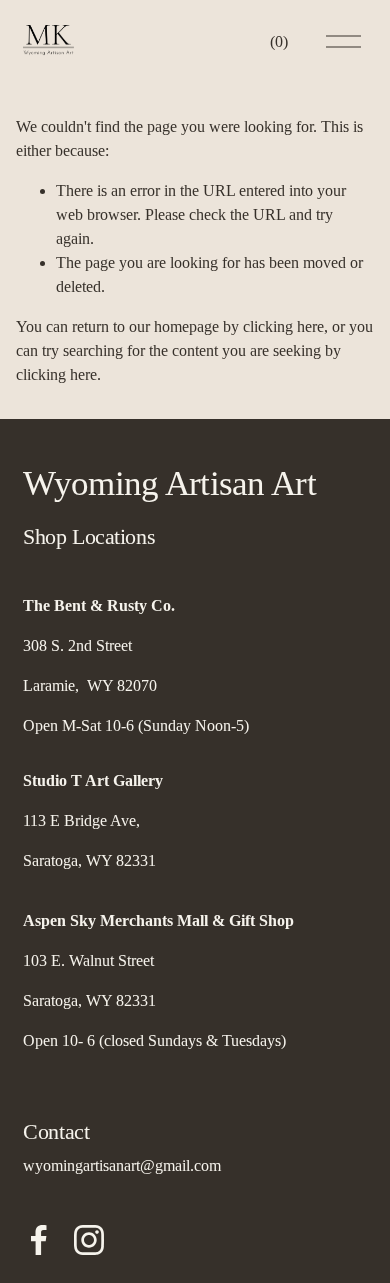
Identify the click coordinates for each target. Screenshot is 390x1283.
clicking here (283, 326)
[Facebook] (39, 1240)
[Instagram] (89, 1240)
